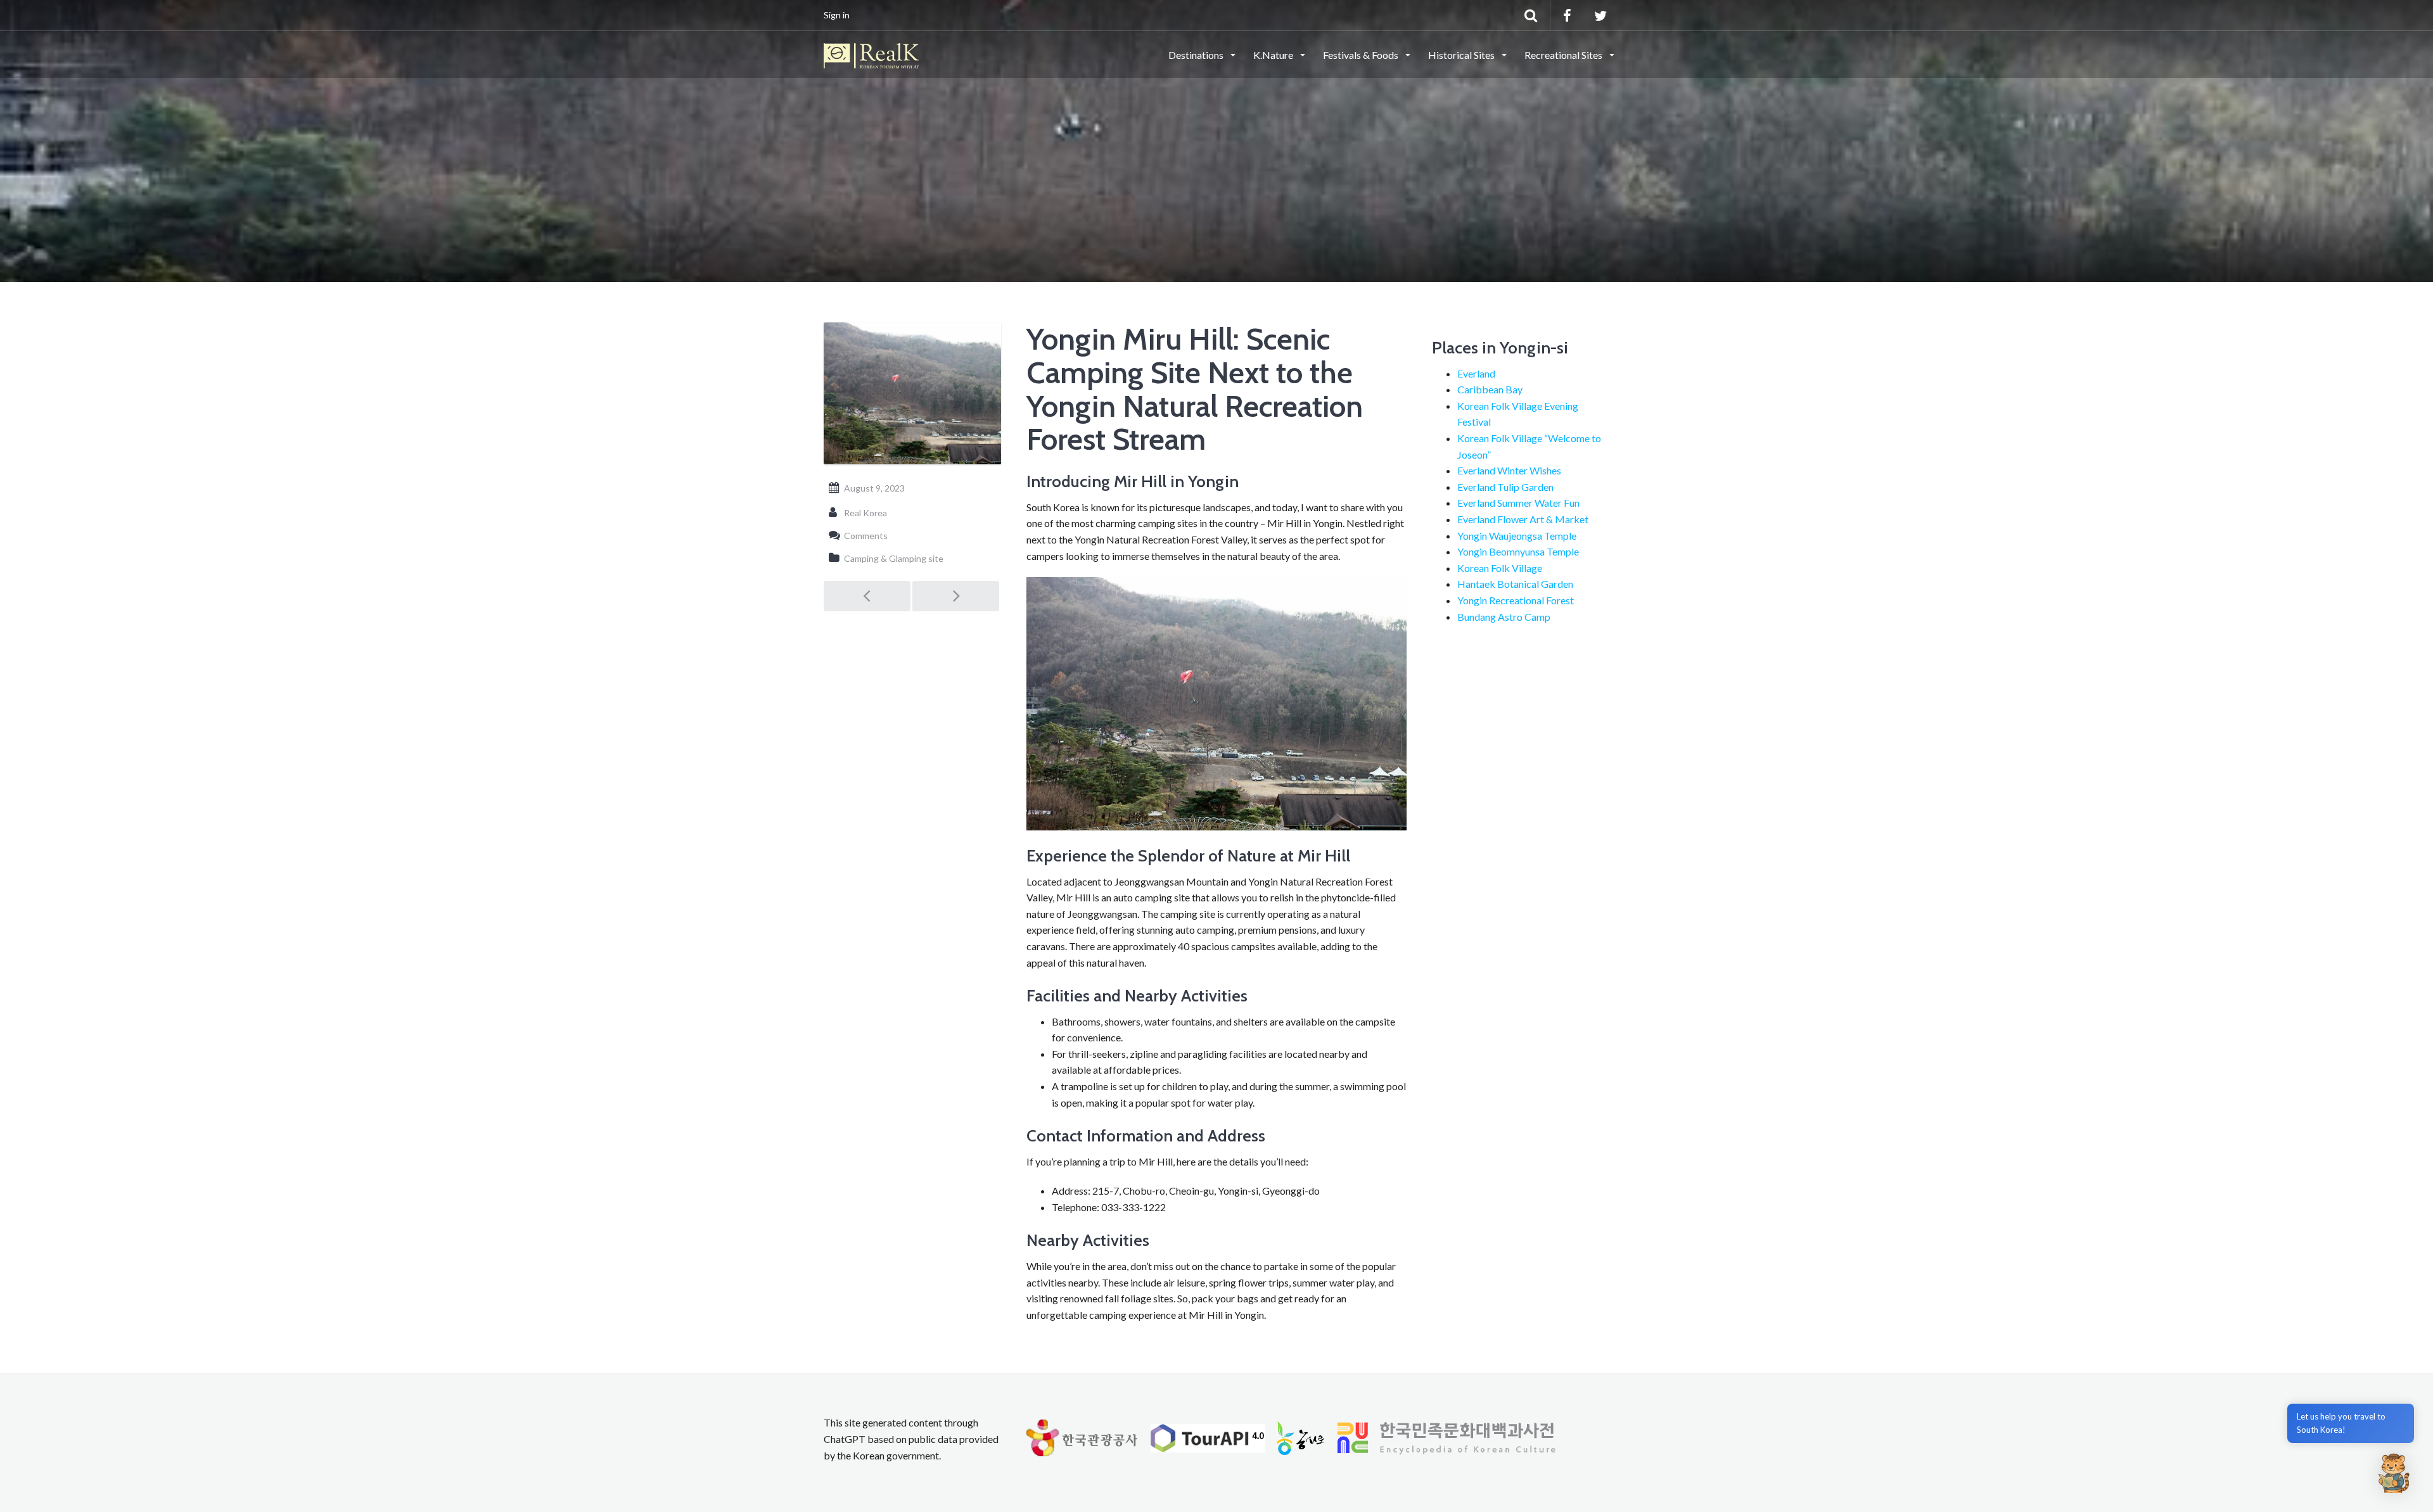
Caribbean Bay (1490, 389)
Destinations (1197, 55)
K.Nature (1274, 55)
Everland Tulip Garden (1505, 487)
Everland (1476, 373)
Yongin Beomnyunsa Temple (1518, 551)
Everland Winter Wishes (1509, 470)
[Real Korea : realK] (871, 54)
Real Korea (865, 513)
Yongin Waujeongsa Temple (1517, 536)
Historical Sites (1462, 55)
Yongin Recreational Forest (1516, 600)
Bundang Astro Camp (1504, 617)
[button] (2394, 1473)
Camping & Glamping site (894, 558)
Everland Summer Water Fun (1518, 503)
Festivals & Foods (1362, 55)
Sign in (837, 15)
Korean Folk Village (1500, 568)
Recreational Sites (1564, 55)
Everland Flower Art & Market (1523, 519)
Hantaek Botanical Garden (1515, 584)
